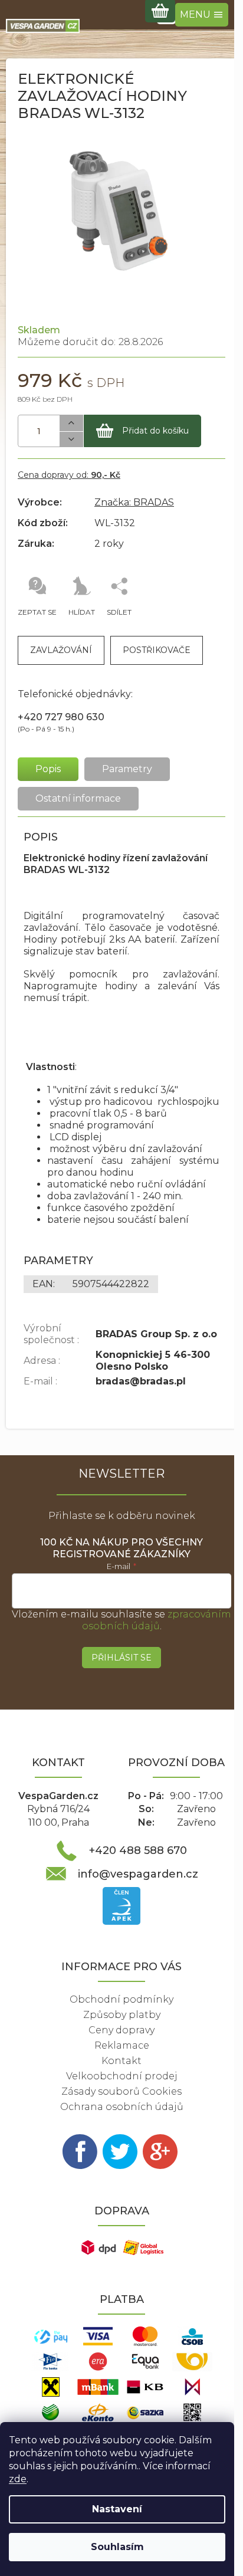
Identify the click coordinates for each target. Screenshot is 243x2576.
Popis (48, 769)
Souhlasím (117, 2547)
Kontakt (121, 2061)
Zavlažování (61, 650)
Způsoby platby (122, 2015)
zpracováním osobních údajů (157, 1620)
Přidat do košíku (155, 431)
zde (18, 2479)
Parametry (127, 769)
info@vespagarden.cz (138, 1874)
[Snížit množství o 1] (71, 440)
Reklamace (122, 2045)
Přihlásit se (121, 1658)
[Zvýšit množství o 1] (71, 423)
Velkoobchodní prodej (122, 2076)
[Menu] (202, 15)
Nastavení (117, 2509)
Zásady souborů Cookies (121, 2091)
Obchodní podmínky (121, 1999)
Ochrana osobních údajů (122, 2107)
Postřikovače (157, 650)
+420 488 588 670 (138, 1850)
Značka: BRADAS (134, 502)
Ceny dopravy (121, 2030)
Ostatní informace (78, 798)
